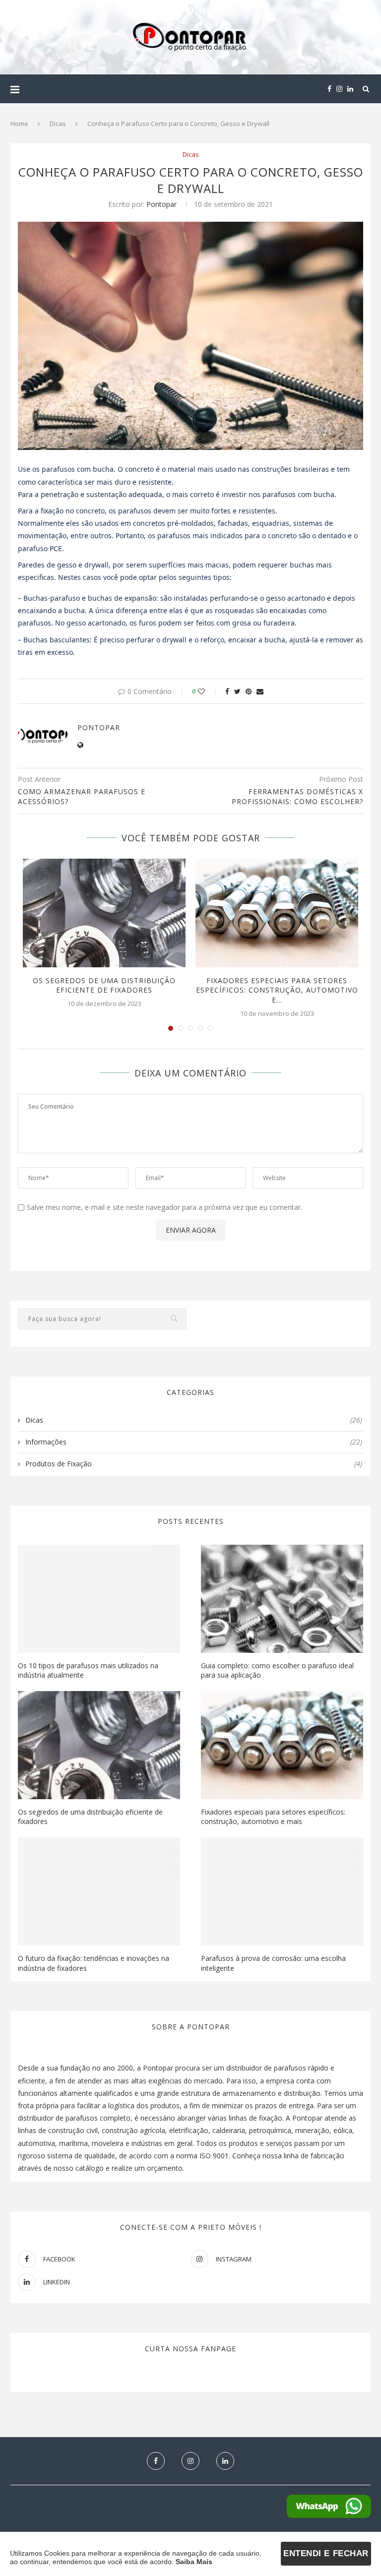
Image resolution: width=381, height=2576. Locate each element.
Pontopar (161, 204)
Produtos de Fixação (194, 1464)
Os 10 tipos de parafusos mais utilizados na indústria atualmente (88, 1670)
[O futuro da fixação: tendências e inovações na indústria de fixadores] (99, 1891)
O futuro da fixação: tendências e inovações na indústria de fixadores (94, 1963)
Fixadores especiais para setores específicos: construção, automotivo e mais (273, 1817)
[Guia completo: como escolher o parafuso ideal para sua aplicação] (282, 1599)
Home (19, 124)
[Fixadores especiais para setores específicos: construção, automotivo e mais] (277, 913)
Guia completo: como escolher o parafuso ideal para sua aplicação (277, 1670)
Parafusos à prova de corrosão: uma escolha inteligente (273, 1963)
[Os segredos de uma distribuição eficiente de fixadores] (104, 913)
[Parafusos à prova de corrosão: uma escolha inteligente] (282, 1891)
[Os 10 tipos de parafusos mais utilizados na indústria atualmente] (99, 1599)
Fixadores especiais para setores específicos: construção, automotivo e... (277, 990)
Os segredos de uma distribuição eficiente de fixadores (104, 985)
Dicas (58, 124)
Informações (194, 1442)
